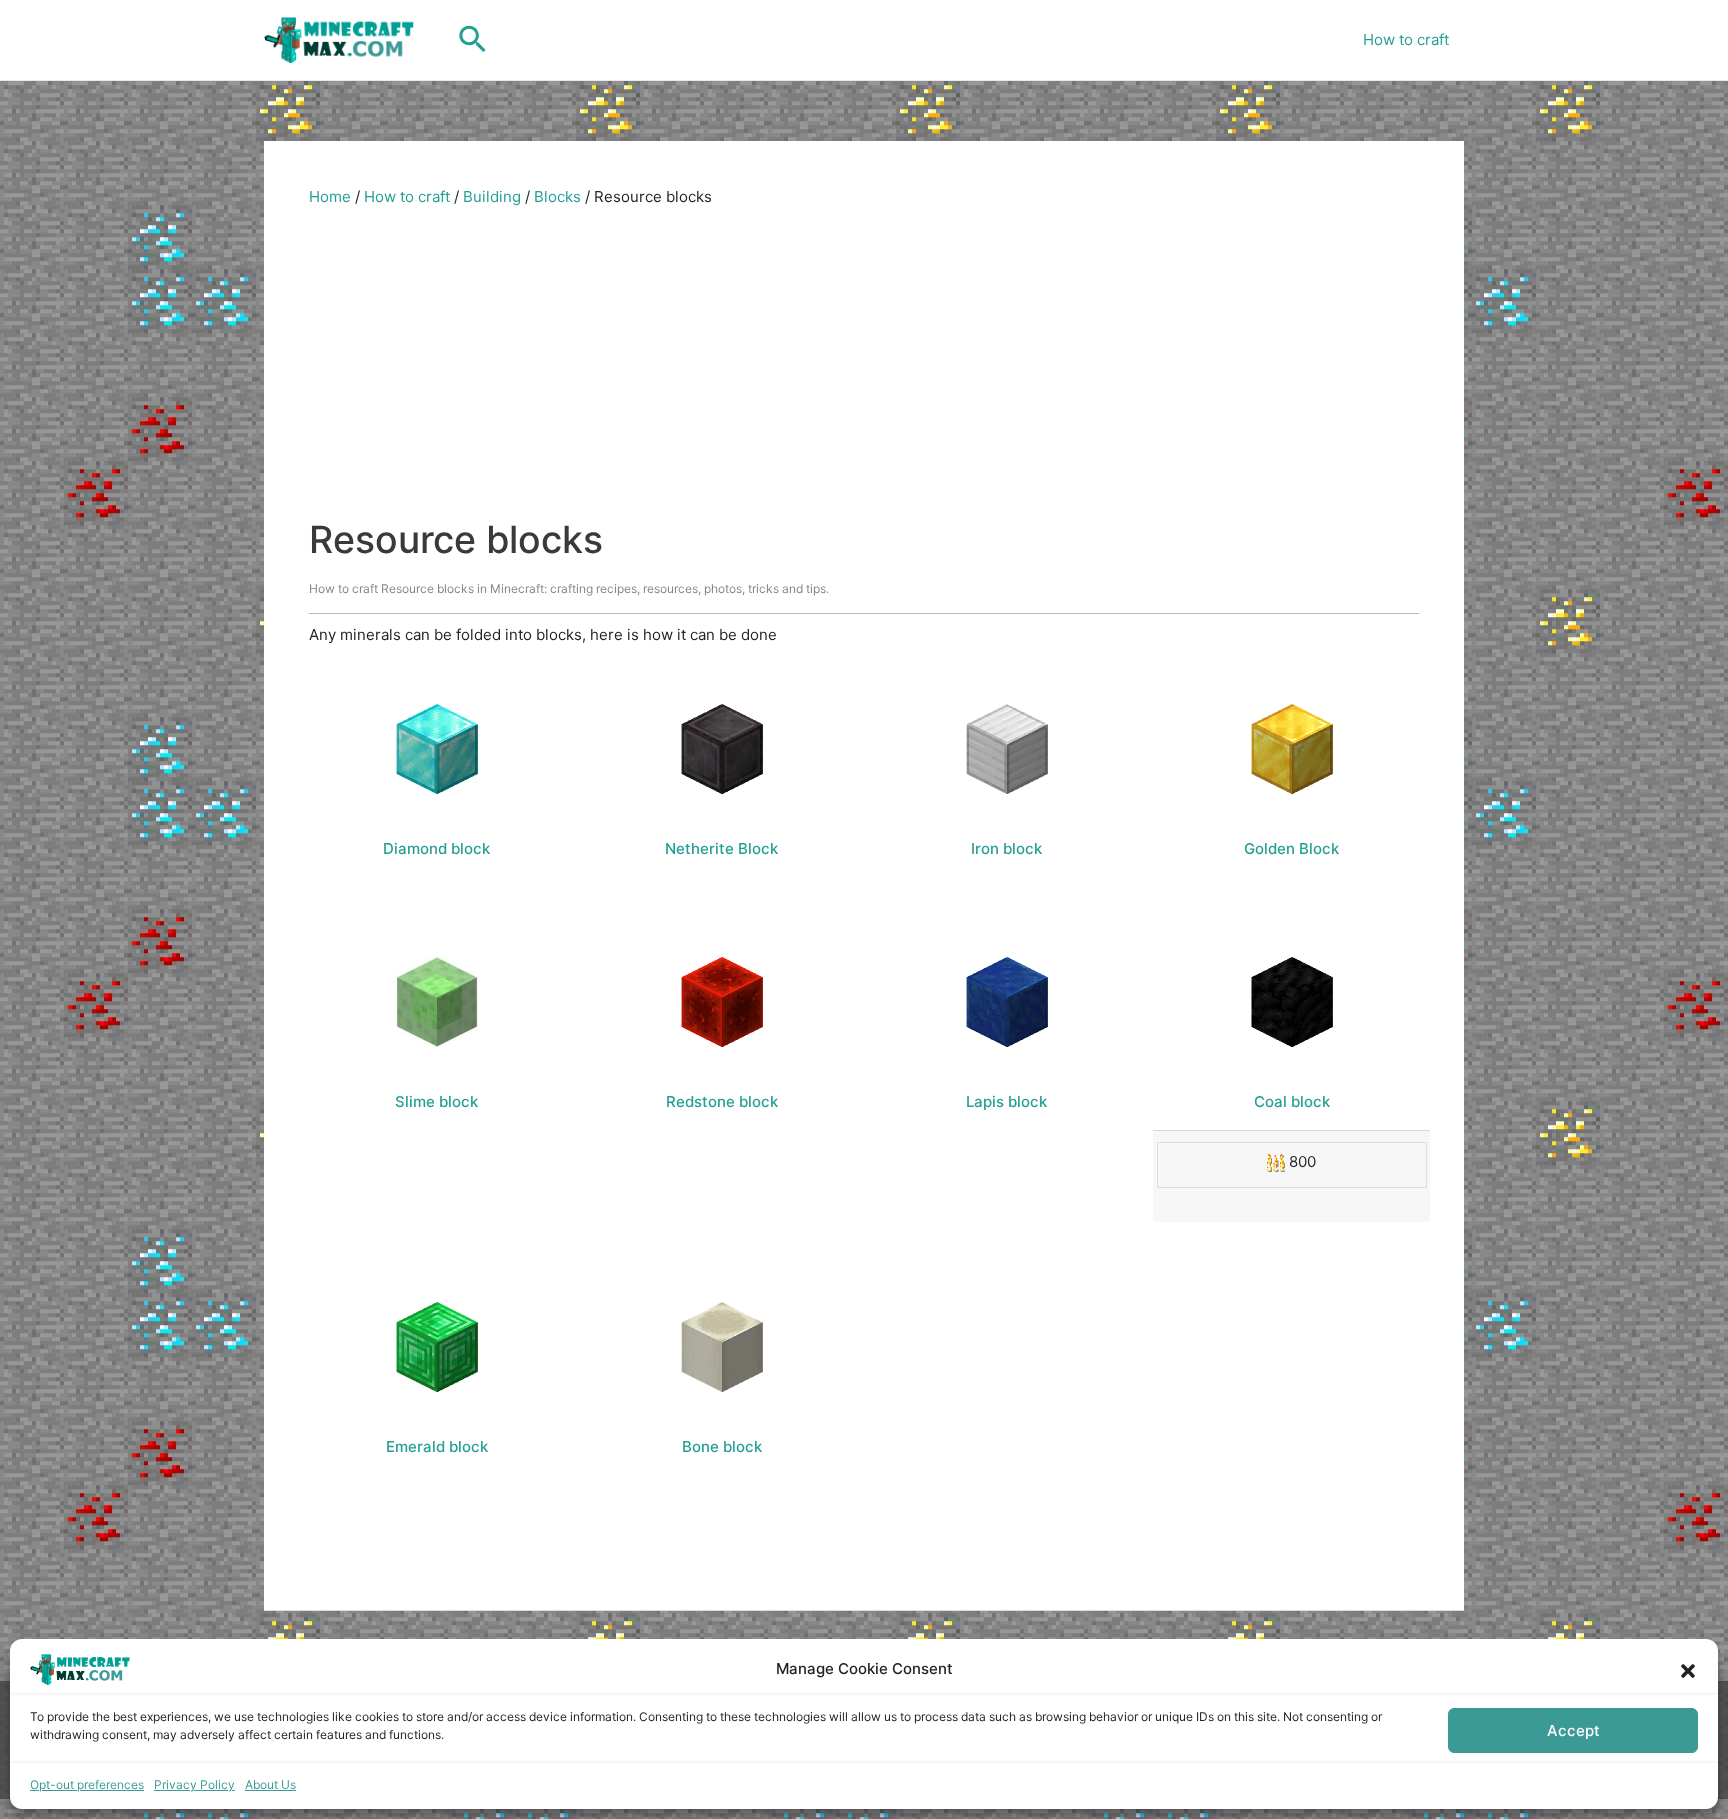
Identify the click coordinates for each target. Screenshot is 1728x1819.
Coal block (1292, 1101)
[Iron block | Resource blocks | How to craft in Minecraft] (1007, 749)
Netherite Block (721, 848)
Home (330, 196)
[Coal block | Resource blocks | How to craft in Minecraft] (1292, 1002)
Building (492, 196)
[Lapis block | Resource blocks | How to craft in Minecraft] (1007, 1002)
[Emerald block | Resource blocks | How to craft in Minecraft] (437, 1347)
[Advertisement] (864, 367)
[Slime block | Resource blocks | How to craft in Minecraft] (437, 1002)
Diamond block (436, 848)
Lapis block (1006, 1101)
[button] (1688, 1669)
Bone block (722, 1446)
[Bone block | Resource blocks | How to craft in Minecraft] (722, 1347)
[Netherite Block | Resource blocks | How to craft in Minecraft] (722, 749)
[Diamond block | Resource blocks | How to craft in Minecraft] (437, 749)
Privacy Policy (194, 1784)
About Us (270, 1784)
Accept (1573, 1730)
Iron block (1006, 848)
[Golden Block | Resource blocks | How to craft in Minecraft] (1292, 749)
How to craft (1406, 39)
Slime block (436, 1101)
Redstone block (722, 1101)
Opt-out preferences (87, 1784)
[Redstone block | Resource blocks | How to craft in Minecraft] (722, 1002)
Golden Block (1291, 848)
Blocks (557, 196)
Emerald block (437, 1446)
